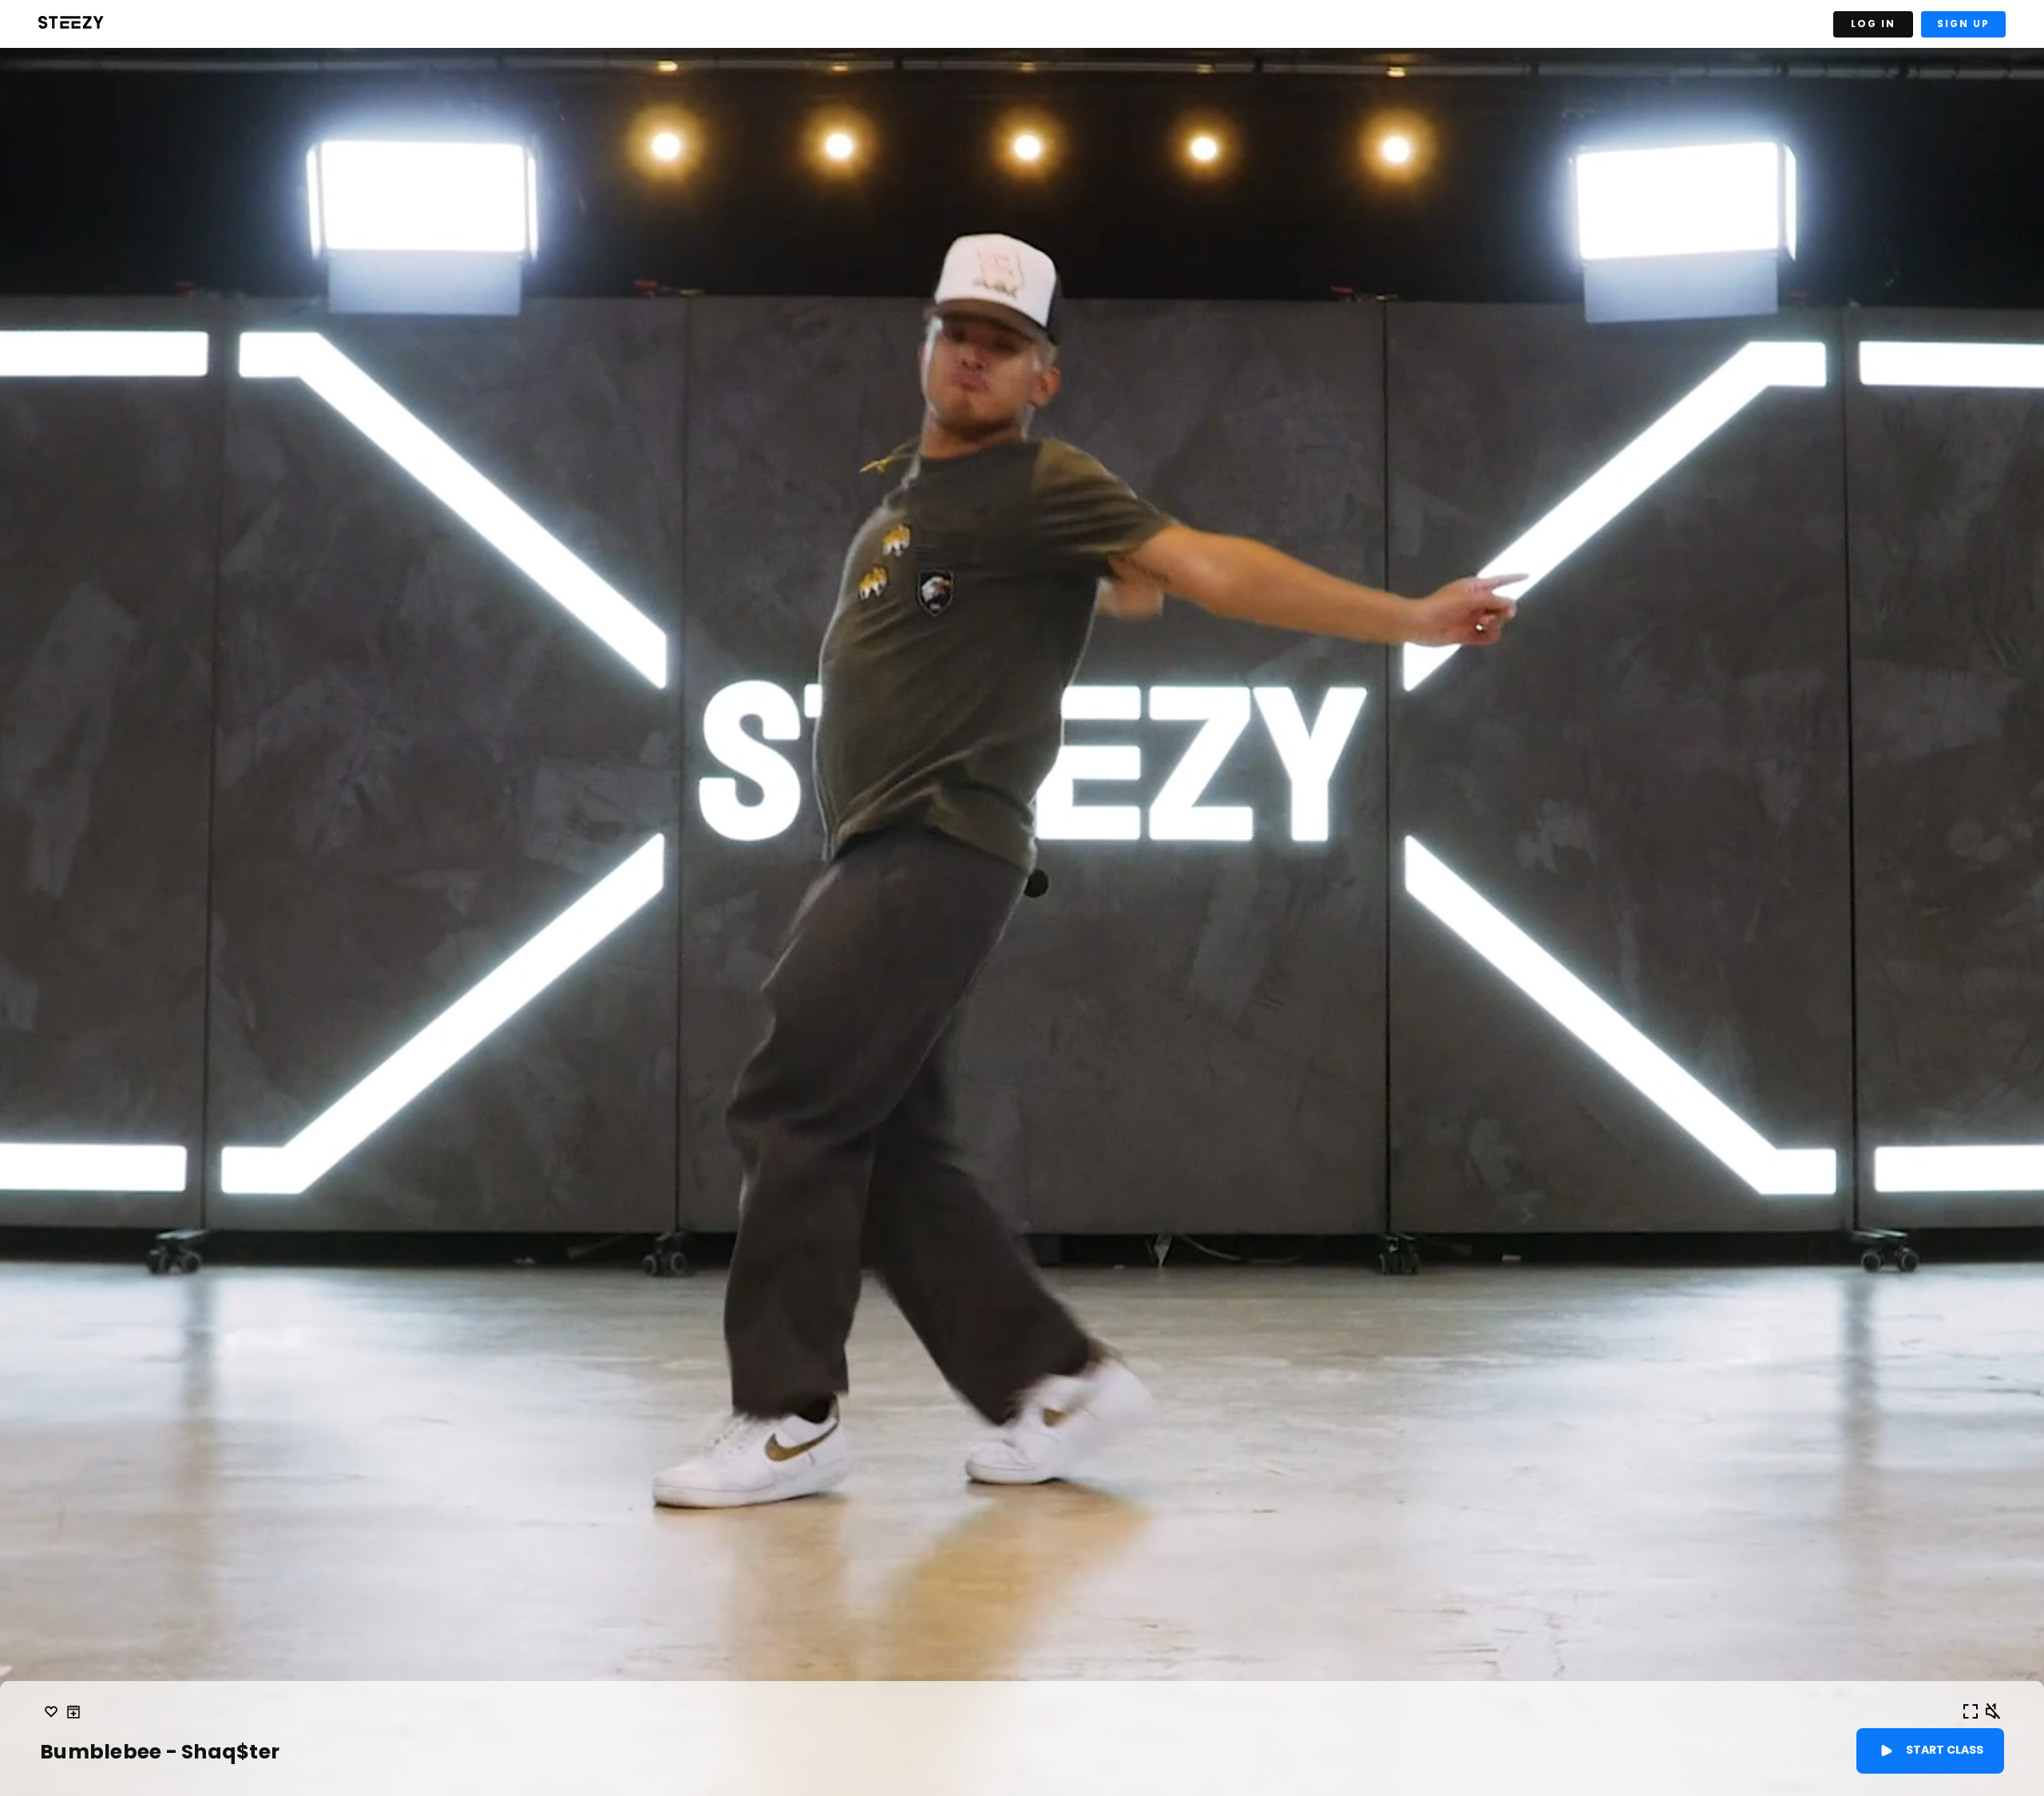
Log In (1873, 24)
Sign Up (1963, 24)
